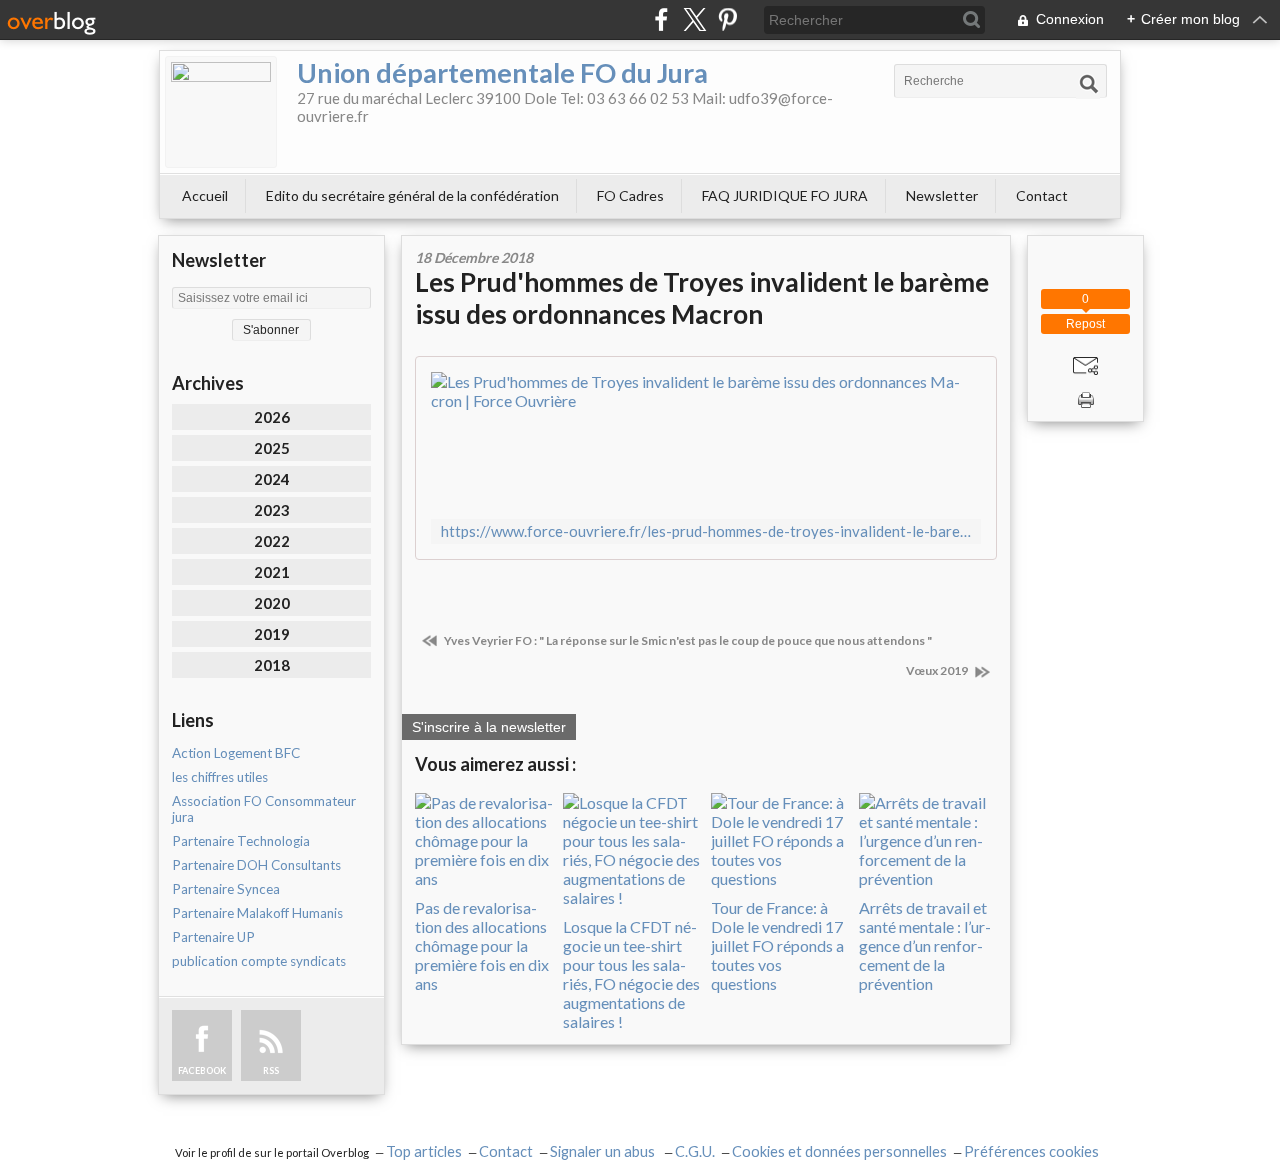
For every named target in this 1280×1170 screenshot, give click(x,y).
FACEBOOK (202, 1070)
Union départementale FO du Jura (502, 72)
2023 (272, 510)
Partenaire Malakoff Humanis (257, 913)
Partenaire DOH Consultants (256, 865)
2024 (272, 479)
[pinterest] (727, 19)
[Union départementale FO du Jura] (221, 112)
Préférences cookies (1031, 1151)
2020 (272, 603)
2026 (272, 417)
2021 (272, 572)
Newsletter (942, 195)
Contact (1042, 195)
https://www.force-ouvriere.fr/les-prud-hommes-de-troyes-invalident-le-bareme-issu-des (706, 531)
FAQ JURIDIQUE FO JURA (785, 195)
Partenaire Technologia (241, 841)
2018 (272, 665)
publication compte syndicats (259, 961)
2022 (272, 541)
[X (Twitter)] (694, 19)
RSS (271, 1070)
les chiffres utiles (220, 777)
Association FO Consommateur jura (264, 809)
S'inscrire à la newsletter (489, 727)
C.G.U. (695, 1151)
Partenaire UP (213, 937)
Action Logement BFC (236, 753)
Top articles (424, 1151)
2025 (272, 448)
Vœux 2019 (938, 670)
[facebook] (661, 19)
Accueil (205, 195)
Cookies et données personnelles (839, 1151)
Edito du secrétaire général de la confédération (412, 195)
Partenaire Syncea (226, 889)
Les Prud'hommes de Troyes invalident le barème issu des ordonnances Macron (702, 298)
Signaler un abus (604, 1151)
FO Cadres (630, 195)
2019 (272, 634)
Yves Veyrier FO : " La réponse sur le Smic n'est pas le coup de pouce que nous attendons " (687, 640)
